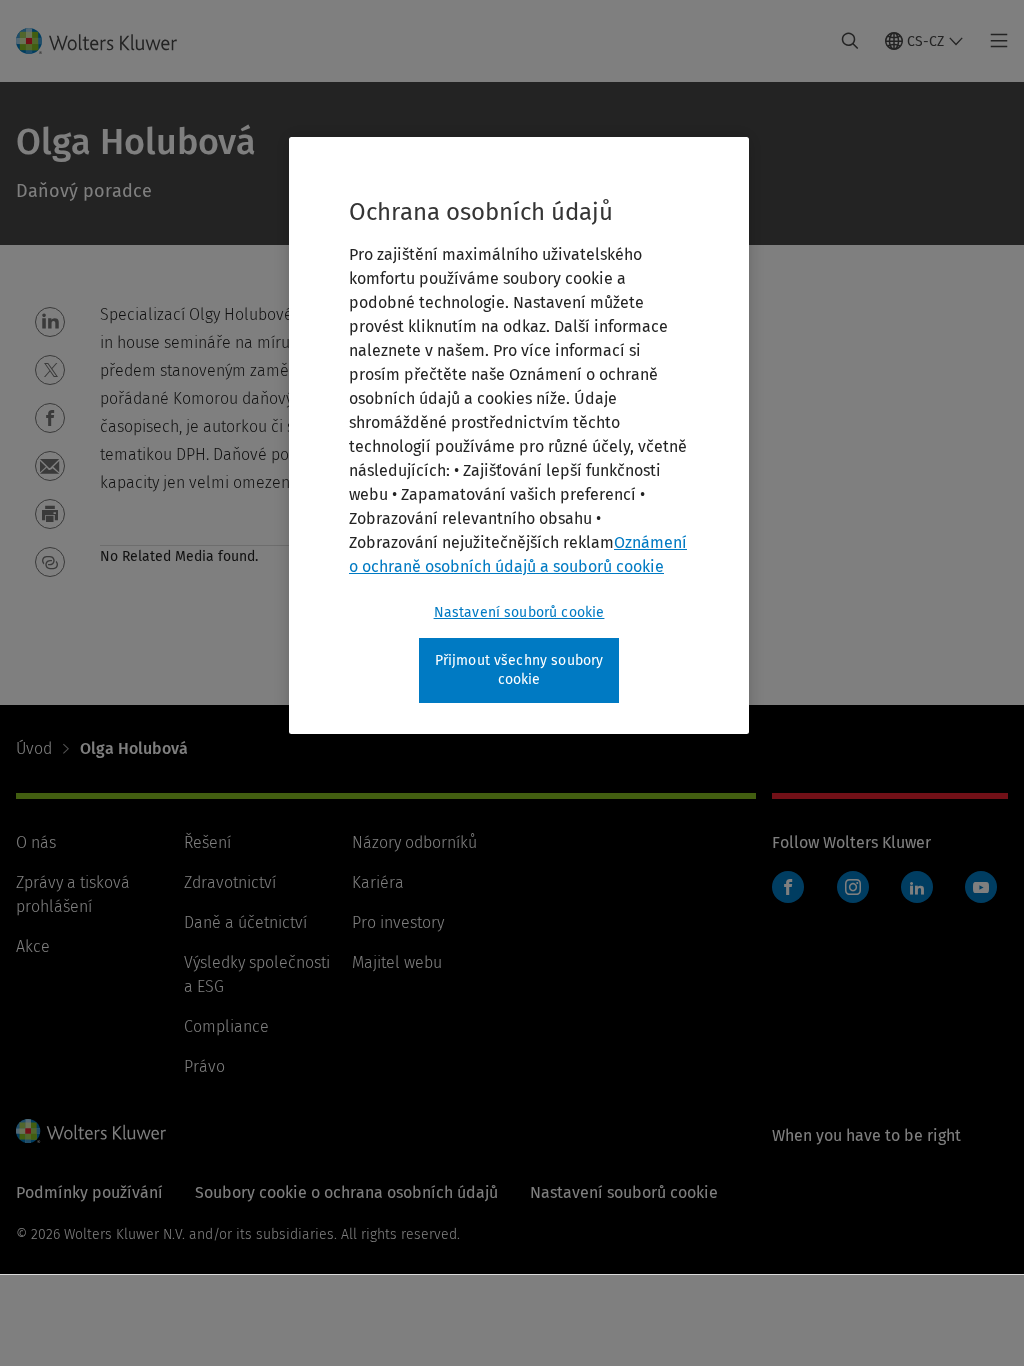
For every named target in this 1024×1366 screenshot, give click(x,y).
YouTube (981, 887)
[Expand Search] (850, 41)
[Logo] (108, 41)
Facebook (788, 887)
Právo (204, 1066)
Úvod (34, 748)
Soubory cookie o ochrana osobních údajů (346, 1192)
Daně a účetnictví (245, 922)
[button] (50, 322)
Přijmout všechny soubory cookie (519, 670)
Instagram (853, 887)
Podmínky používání (89, 1192)
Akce (33, 946)
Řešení (207, 842)
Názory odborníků (414, 842)
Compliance (226, 1026)
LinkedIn (917, 887)
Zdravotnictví (230, 882)
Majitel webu (397, 962)
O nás (36, 842)
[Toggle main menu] (993, 41)
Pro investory (398, 922)
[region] (519, 435)
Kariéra (378, 882)
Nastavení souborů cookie (519, 612)
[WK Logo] (91, 1131)
